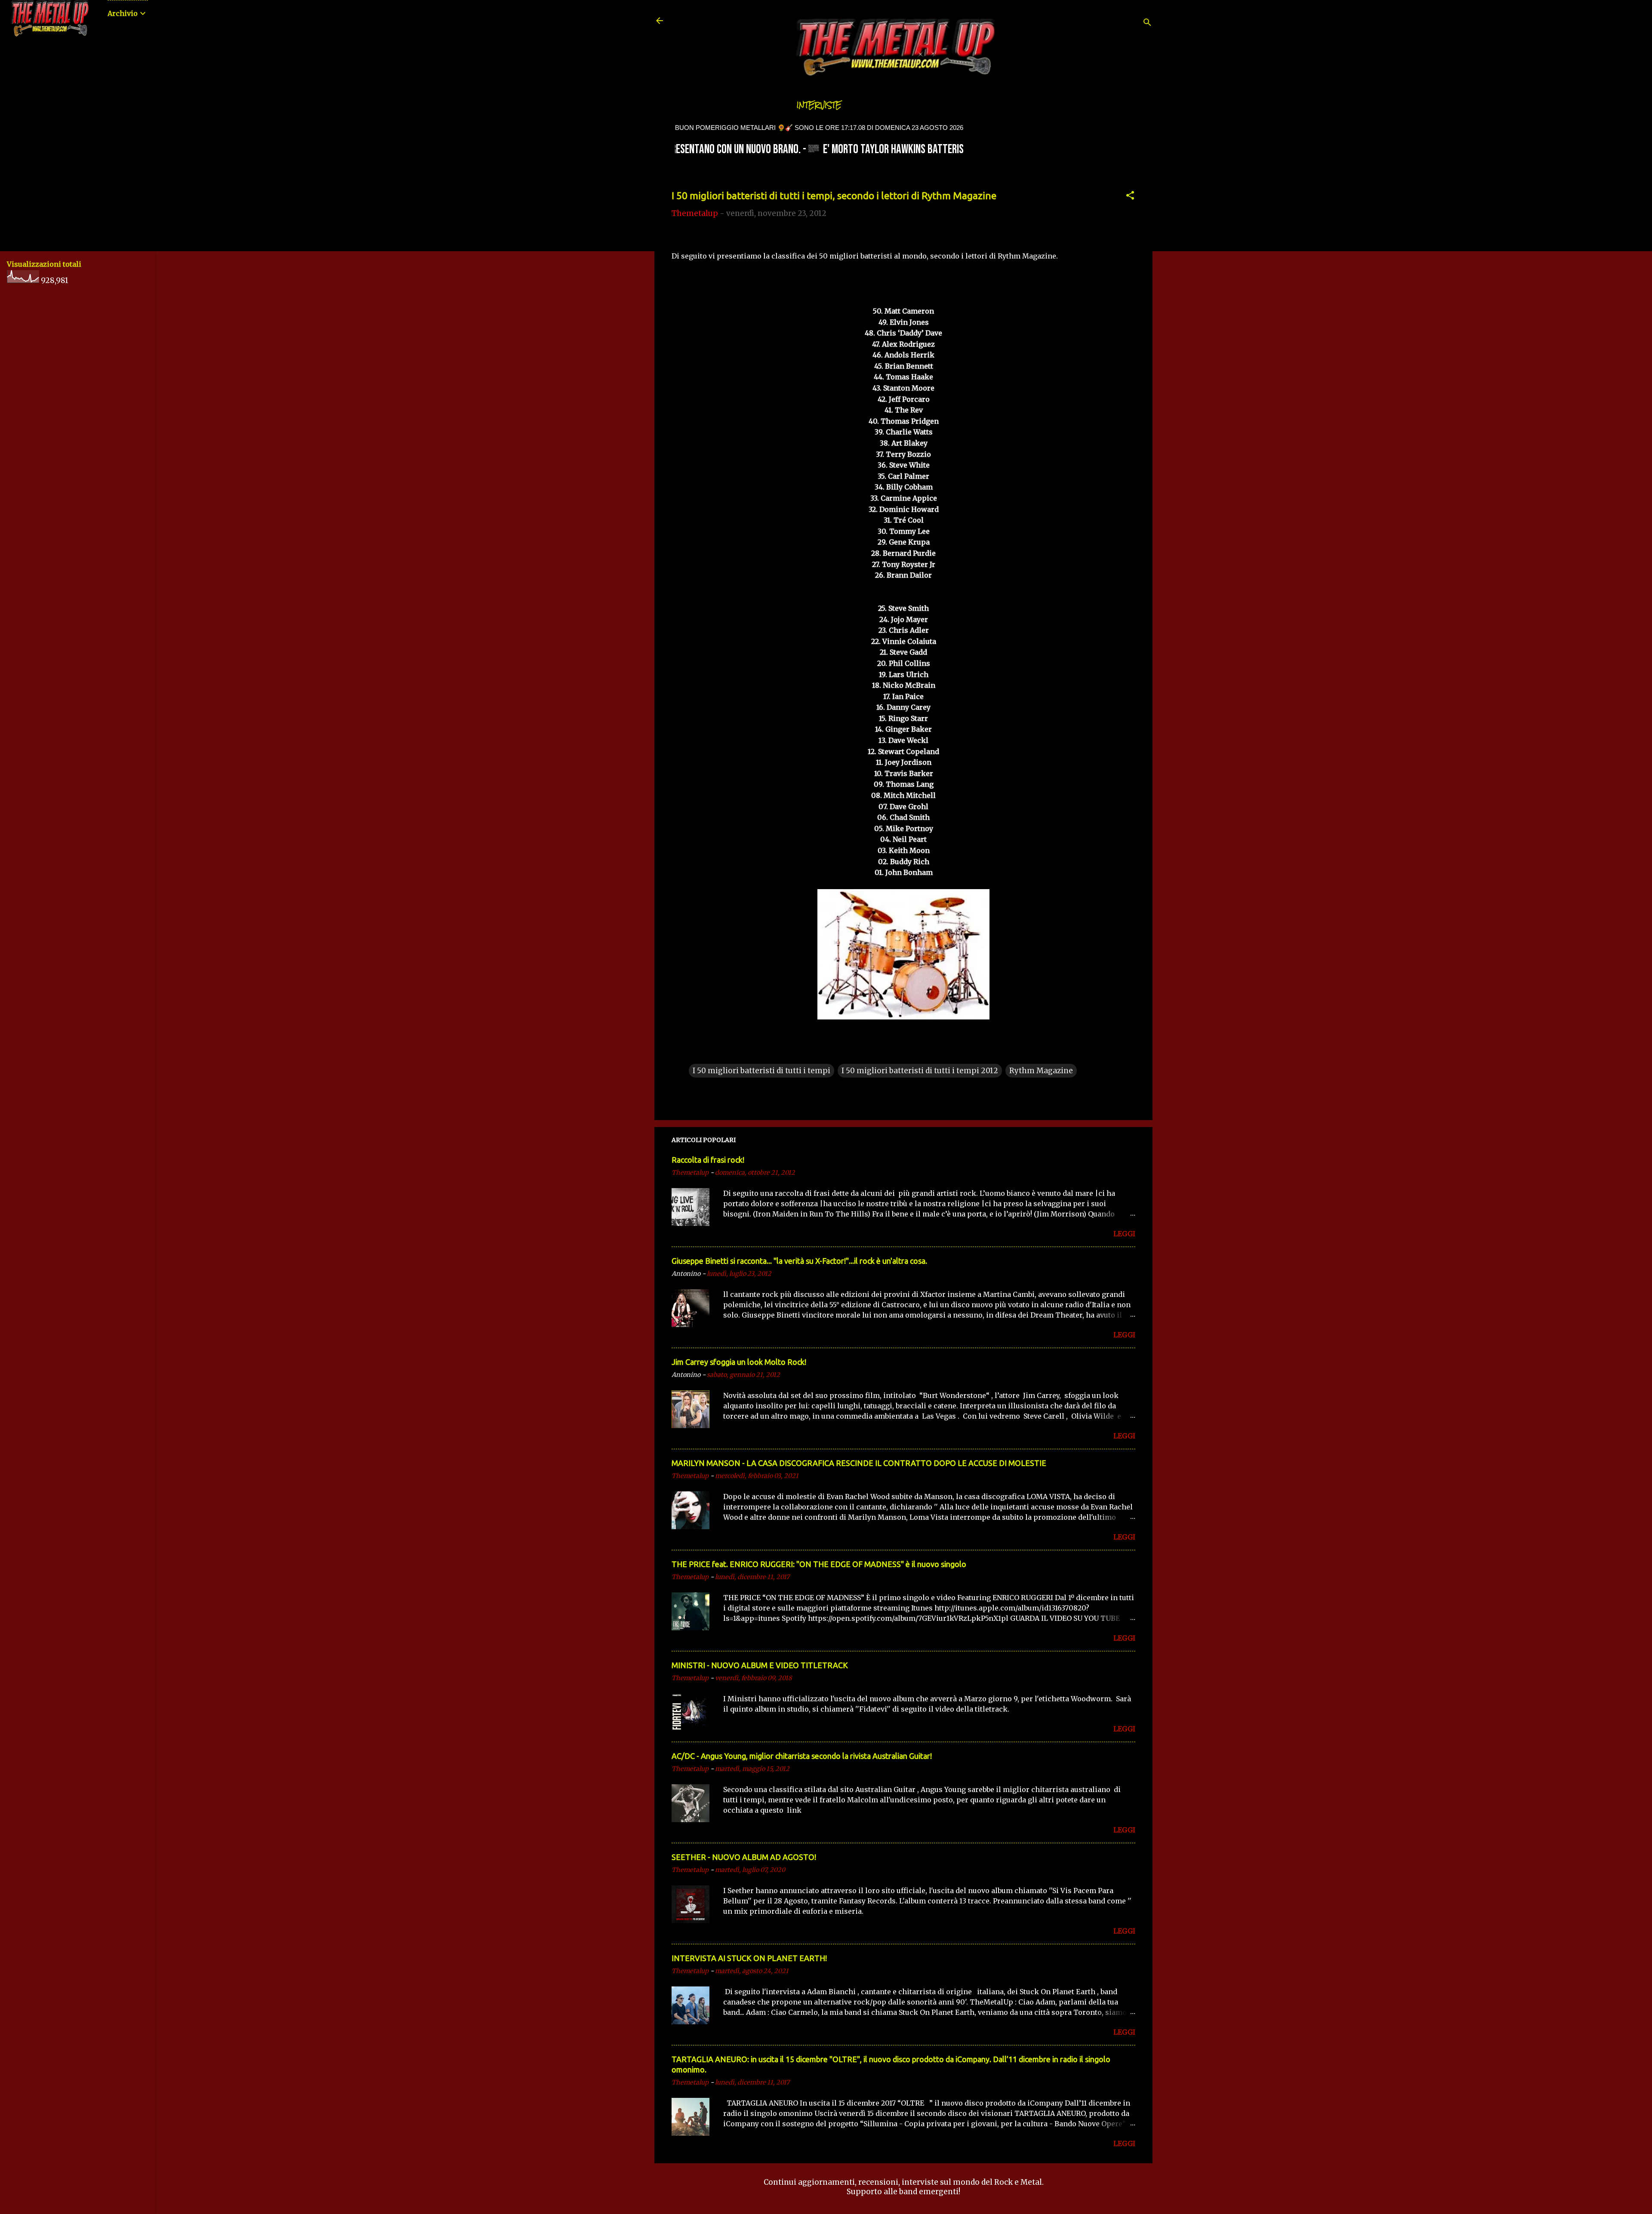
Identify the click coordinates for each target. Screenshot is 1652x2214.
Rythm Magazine (1041, 1071)
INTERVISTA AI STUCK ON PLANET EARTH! (749, 1958)
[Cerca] (1147, 23)
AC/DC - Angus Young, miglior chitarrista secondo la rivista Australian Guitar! (802, 1756)
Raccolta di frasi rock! (708, 1160)
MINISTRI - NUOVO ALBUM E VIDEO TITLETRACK (760, 1665)
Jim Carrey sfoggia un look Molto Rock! (739, 1362)
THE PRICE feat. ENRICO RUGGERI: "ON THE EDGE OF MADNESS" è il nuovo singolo (819, 1564)
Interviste (819, 105)
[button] (1130, 197)
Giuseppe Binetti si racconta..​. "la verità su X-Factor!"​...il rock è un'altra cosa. (799, 1261)
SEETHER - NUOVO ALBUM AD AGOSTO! (744, 1857)
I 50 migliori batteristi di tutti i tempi (761, 1071)
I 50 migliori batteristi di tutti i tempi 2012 (920, 1071)
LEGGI (1124, 1234)
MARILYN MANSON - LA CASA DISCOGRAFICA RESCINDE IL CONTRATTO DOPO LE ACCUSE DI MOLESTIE (859, 1463)
